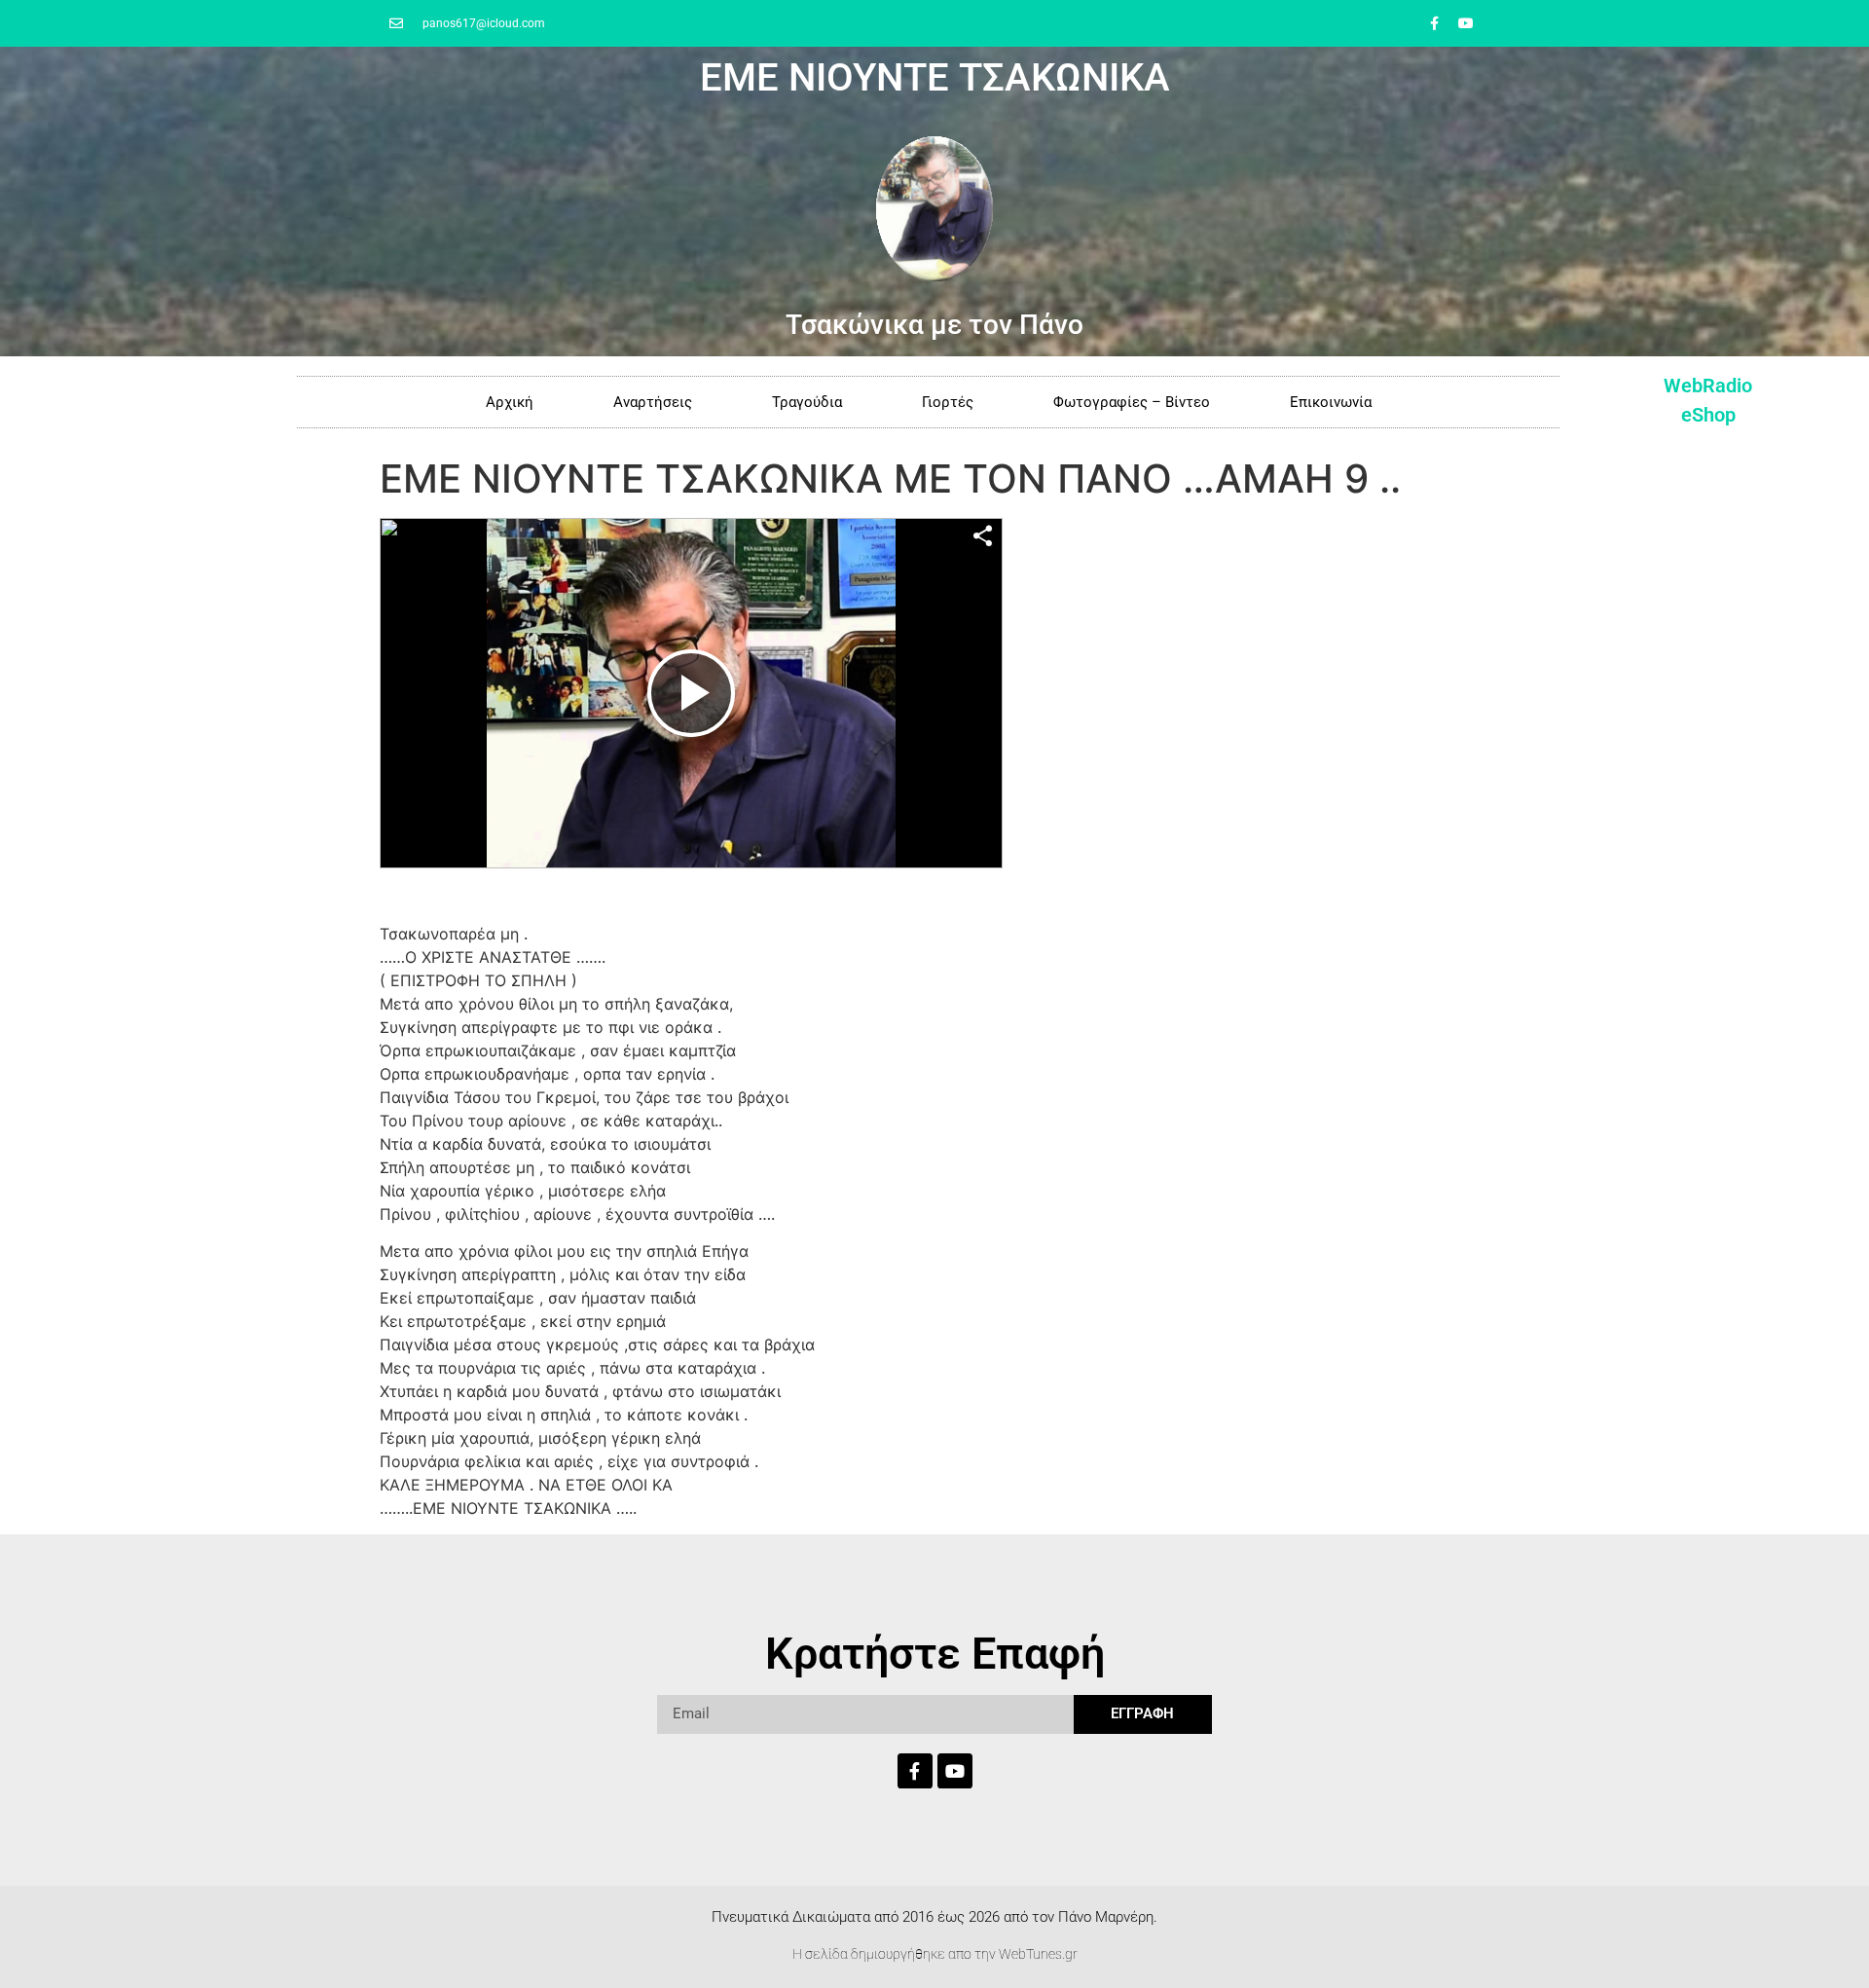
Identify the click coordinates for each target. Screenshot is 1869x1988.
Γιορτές (948, 402)
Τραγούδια (807, 402)
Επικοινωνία (1331, 402)
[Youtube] (1466, 23)
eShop (1708, 415)
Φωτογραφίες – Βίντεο (1132, 402)
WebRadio (1708, 386)
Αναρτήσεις (653, 402)
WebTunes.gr (1038, 1954)
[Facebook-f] (1434, 23)
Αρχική (510, 402)
